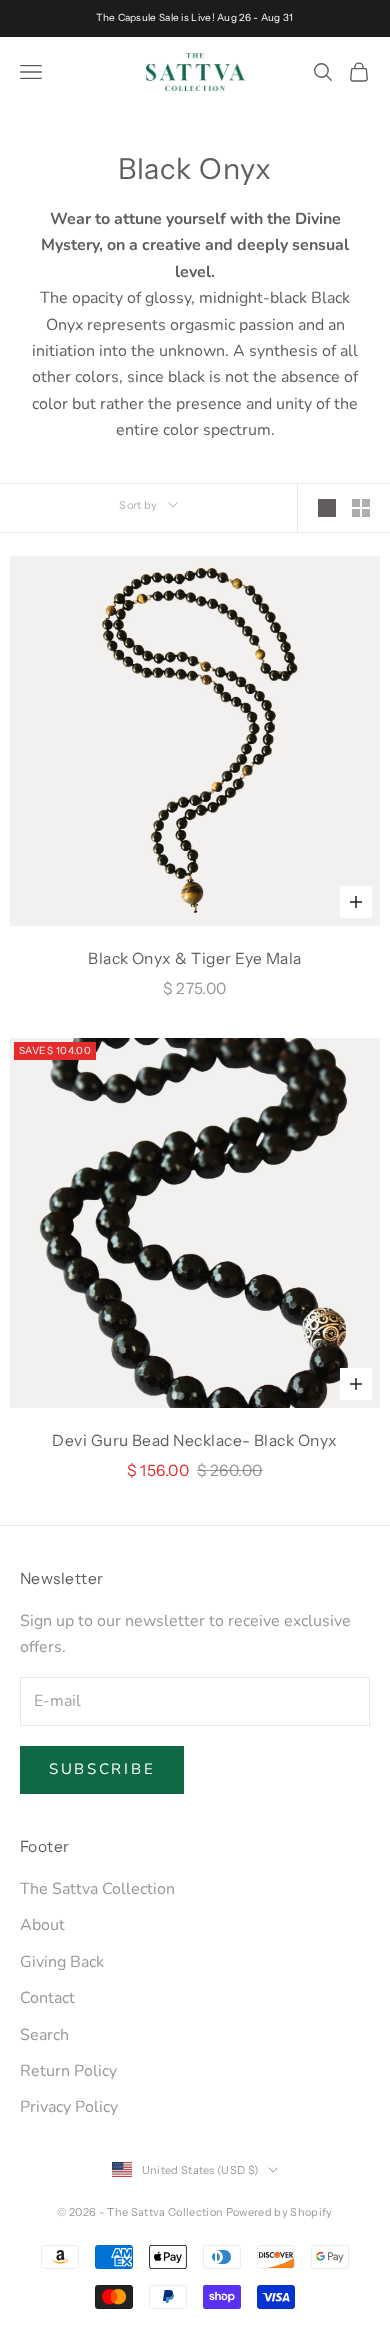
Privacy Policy (69, 2107)
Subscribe (102, 1769)
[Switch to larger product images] (327, 508)
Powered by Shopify (279, 2212)
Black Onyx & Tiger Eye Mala (195, 958)
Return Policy (68, 2071)
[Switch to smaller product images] (361, 508)
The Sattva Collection (97, 1889)
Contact (47, 1998)
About (42, 1925)
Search (44, 2035)
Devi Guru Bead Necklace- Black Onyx (194, 1440)
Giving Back (62, 1962)
